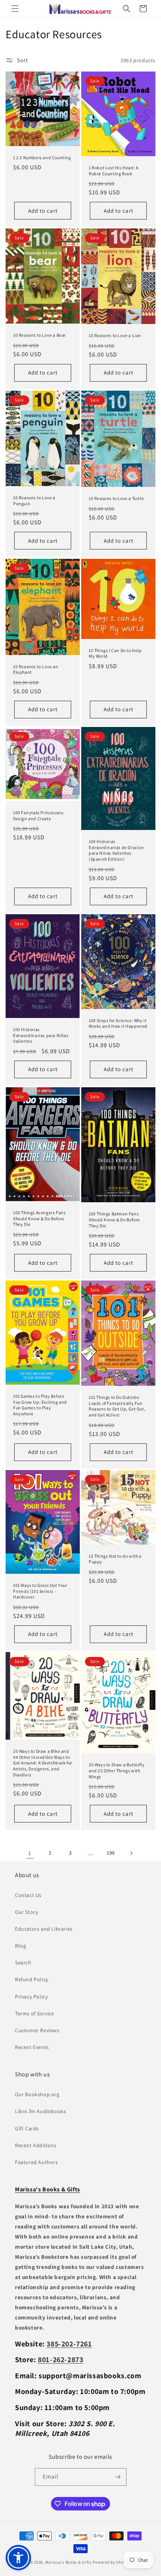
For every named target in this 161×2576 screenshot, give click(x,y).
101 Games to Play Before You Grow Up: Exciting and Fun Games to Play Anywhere (40, 1405)
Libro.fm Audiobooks (40, 2111)
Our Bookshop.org (37, 2094)
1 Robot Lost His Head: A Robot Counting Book (113, 171)
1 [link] (30, 1853)
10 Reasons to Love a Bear (40, 335)
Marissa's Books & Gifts (69, 2562)
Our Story (26, 1912)
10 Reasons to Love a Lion (115, 336)
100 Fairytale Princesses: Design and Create (39, 816)
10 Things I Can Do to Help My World (115, 653)
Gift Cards (27, 2128)
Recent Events (32, 2047)
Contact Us (28, 1895)
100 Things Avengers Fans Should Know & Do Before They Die (39, 1218)
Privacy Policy (31, 1997)
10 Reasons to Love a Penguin (34, 501)
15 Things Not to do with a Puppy (115, 1559)
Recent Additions (36, 2145)
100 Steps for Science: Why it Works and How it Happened (118, 1023)
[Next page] (131, 1853)
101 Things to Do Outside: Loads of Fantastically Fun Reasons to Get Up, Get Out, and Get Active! (117, 1406)
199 (111, 1853)
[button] (15, 9)
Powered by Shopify (112, 2562)
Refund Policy (32, 1979)
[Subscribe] (118, 2477)
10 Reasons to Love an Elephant (36, 669)
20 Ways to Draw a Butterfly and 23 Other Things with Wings (117, 1770)
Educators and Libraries (44, 1929)
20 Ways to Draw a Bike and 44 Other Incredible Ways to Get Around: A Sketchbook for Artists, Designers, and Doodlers (43, 1763)
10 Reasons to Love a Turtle (116, 498)
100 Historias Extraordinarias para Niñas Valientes (41, 1035)
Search (23, 1963)
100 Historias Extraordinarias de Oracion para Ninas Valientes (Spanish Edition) (116, 851)
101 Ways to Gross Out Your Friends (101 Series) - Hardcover (40, 1591)
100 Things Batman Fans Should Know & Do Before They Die (114, 1219)
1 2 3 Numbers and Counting (42, 157)
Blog (20, 1946)
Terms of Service (35, 2013)
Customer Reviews (37, 2030)
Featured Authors (37, 2162)
